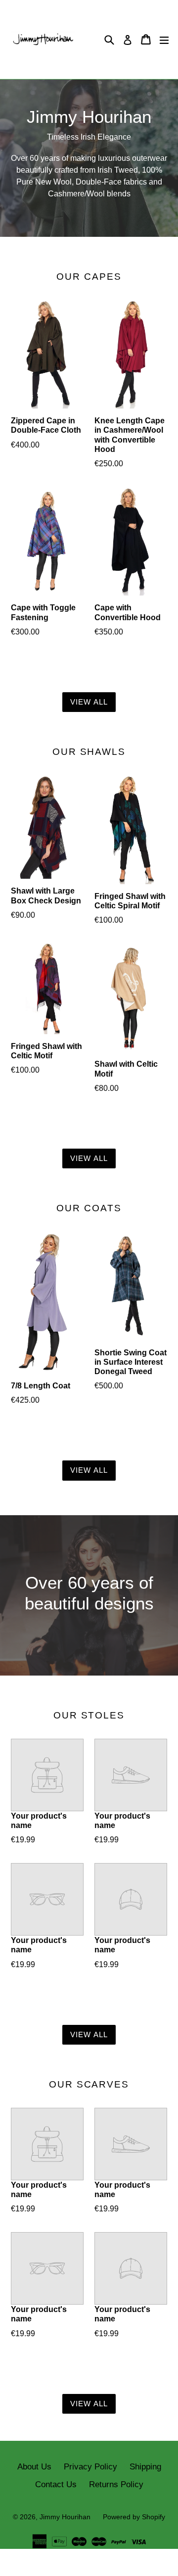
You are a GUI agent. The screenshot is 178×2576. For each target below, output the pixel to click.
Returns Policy (116, 2484)
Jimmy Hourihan (65, 2517)
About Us (34, 2467)
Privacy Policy (90, 2467)
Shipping (145, 2467)
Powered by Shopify (134, 2517)
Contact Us (56, 2484)
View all (89, 702)
